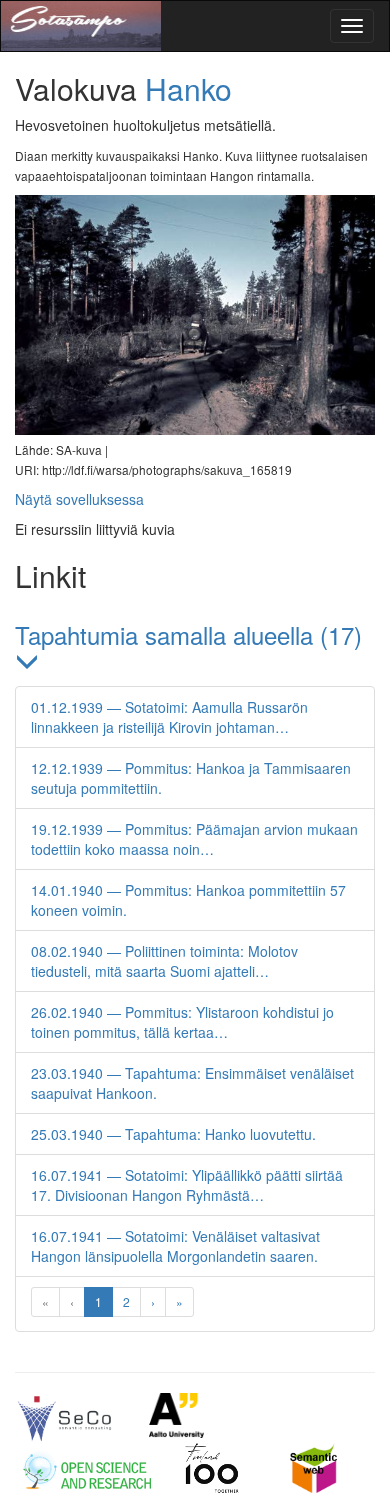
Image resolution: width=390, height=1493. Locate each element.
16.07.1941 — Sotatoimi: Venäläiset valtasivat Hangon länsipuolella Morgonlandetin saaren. (175, 1246)
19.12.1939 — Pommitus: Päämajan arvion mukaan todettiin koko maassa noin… (194, 839)
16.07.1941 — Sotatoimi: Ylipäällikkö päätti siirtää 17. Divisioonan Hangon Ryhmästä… (187, 1185)
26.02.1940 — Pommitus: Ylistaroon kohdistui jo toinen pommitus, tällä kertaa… (182, 1022)
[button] (195, 649)
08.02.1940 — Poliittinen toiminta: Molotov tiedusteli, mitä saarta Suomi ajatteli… (164, 961)
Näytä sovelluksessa (79, 499)
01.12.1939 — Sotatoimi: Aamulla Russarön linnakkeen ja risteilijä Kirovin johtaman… (169, 717)
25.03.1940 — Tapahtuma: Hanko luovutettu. (173, 1134)
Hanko (188, 88)
